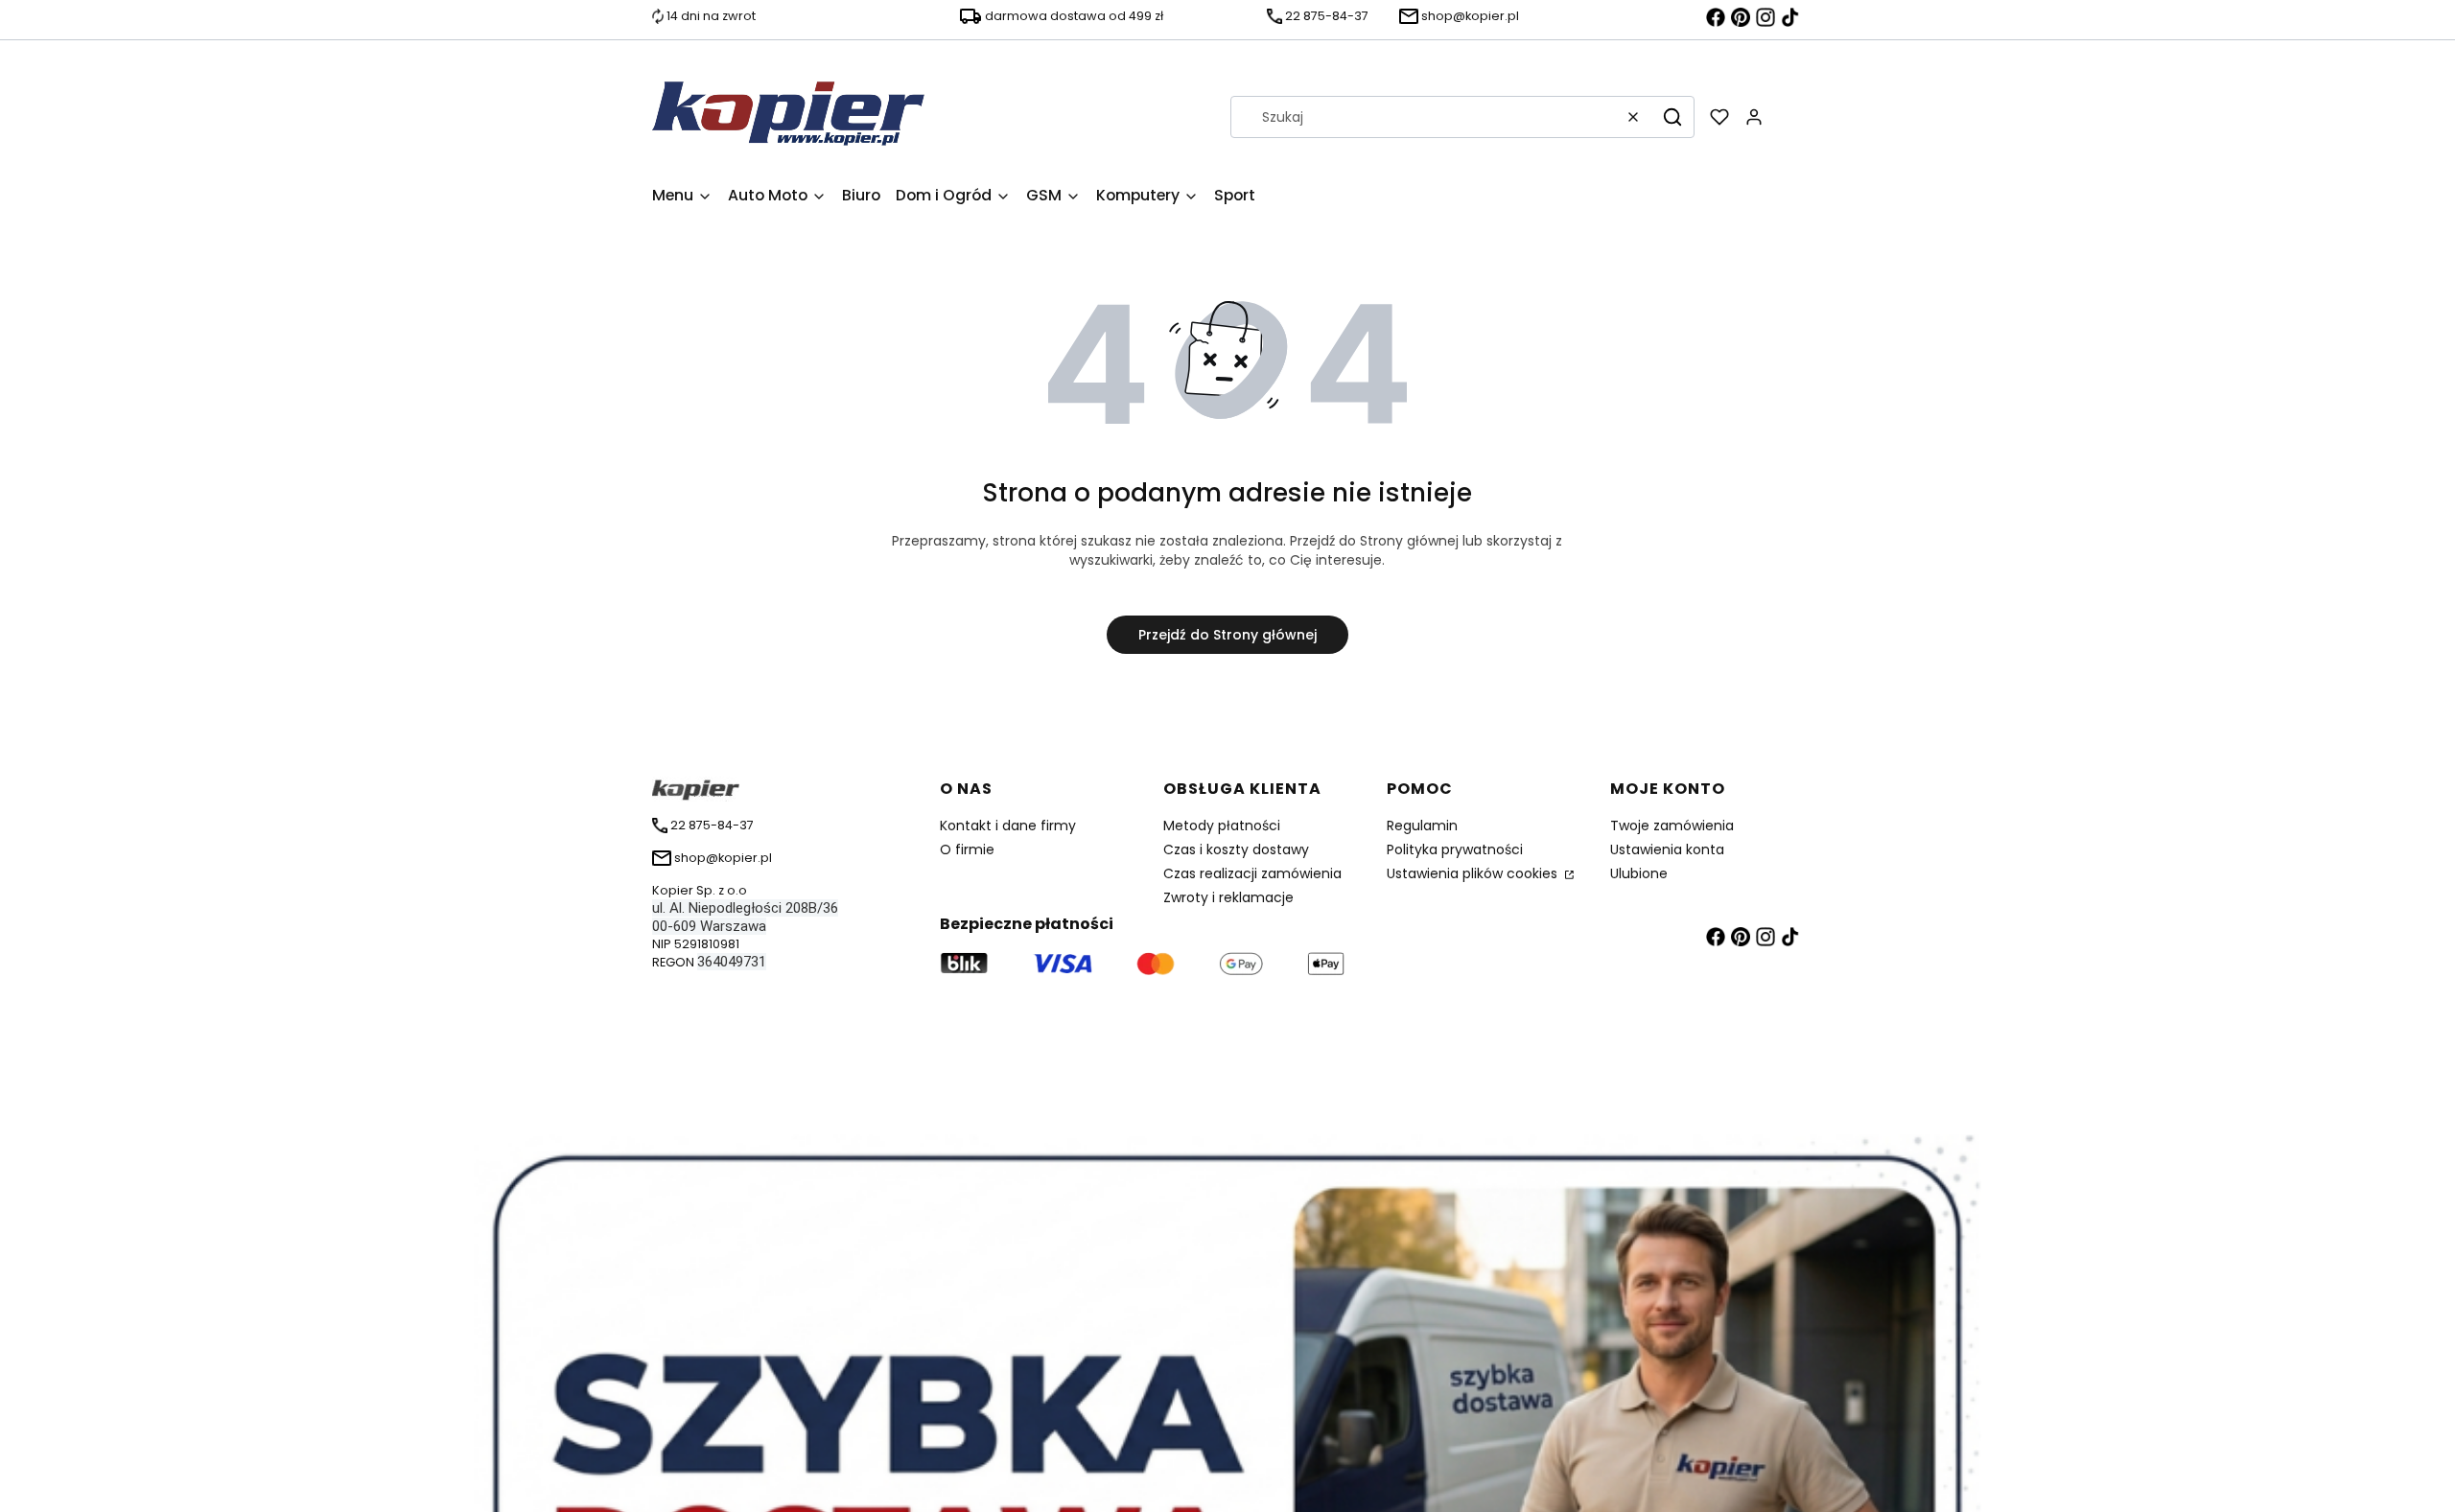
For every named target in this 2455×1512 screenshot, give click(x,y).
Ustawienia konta (1667, 849)
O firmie (967, 849)
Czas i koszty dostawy (1236, 849)
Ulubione (1639, 873)
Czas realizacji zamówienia (1252, 873)
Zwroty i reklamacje (1228, 897)
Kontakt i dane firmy (1008, 826)
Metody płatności (1222, 826)
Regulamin (1422, 826)
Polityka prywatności (1455, 849)
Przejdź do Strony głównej (1227, 635)
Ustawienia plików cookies (1474, 873)
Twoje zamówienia (1672, 826)
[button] (1672, 117)
